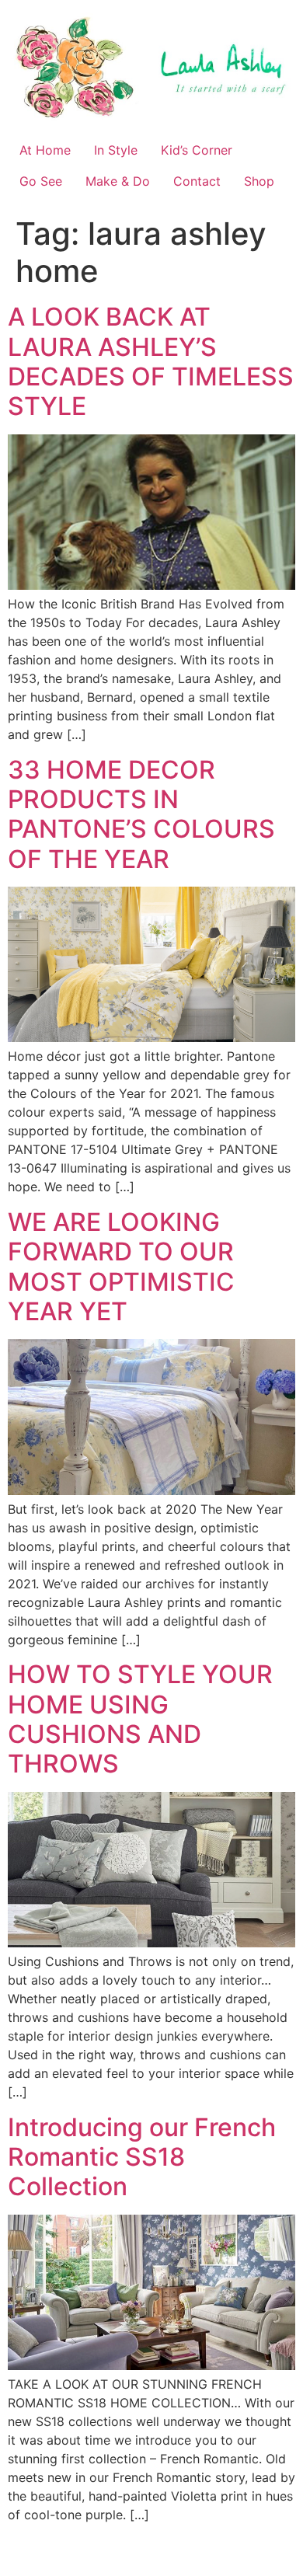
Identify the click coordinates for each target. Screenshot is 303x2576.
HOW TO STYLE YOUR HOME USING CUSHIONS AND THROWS (140, 1719)
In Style (116, 150)
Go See (41, 181)
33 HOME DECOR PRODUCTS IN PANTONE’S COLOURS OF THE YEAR (141, 814)
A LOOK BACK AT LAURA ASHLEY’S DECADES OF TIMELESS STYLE (151, 361)
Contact (197, 181)
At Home (45, 150)
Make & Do (118, 181)
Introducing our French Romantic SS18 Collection (142, 2157)
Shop (259, 181)
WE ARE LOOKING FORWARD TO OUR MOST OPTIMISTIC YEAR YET (121, 1267)
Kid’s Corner (197, 150)
